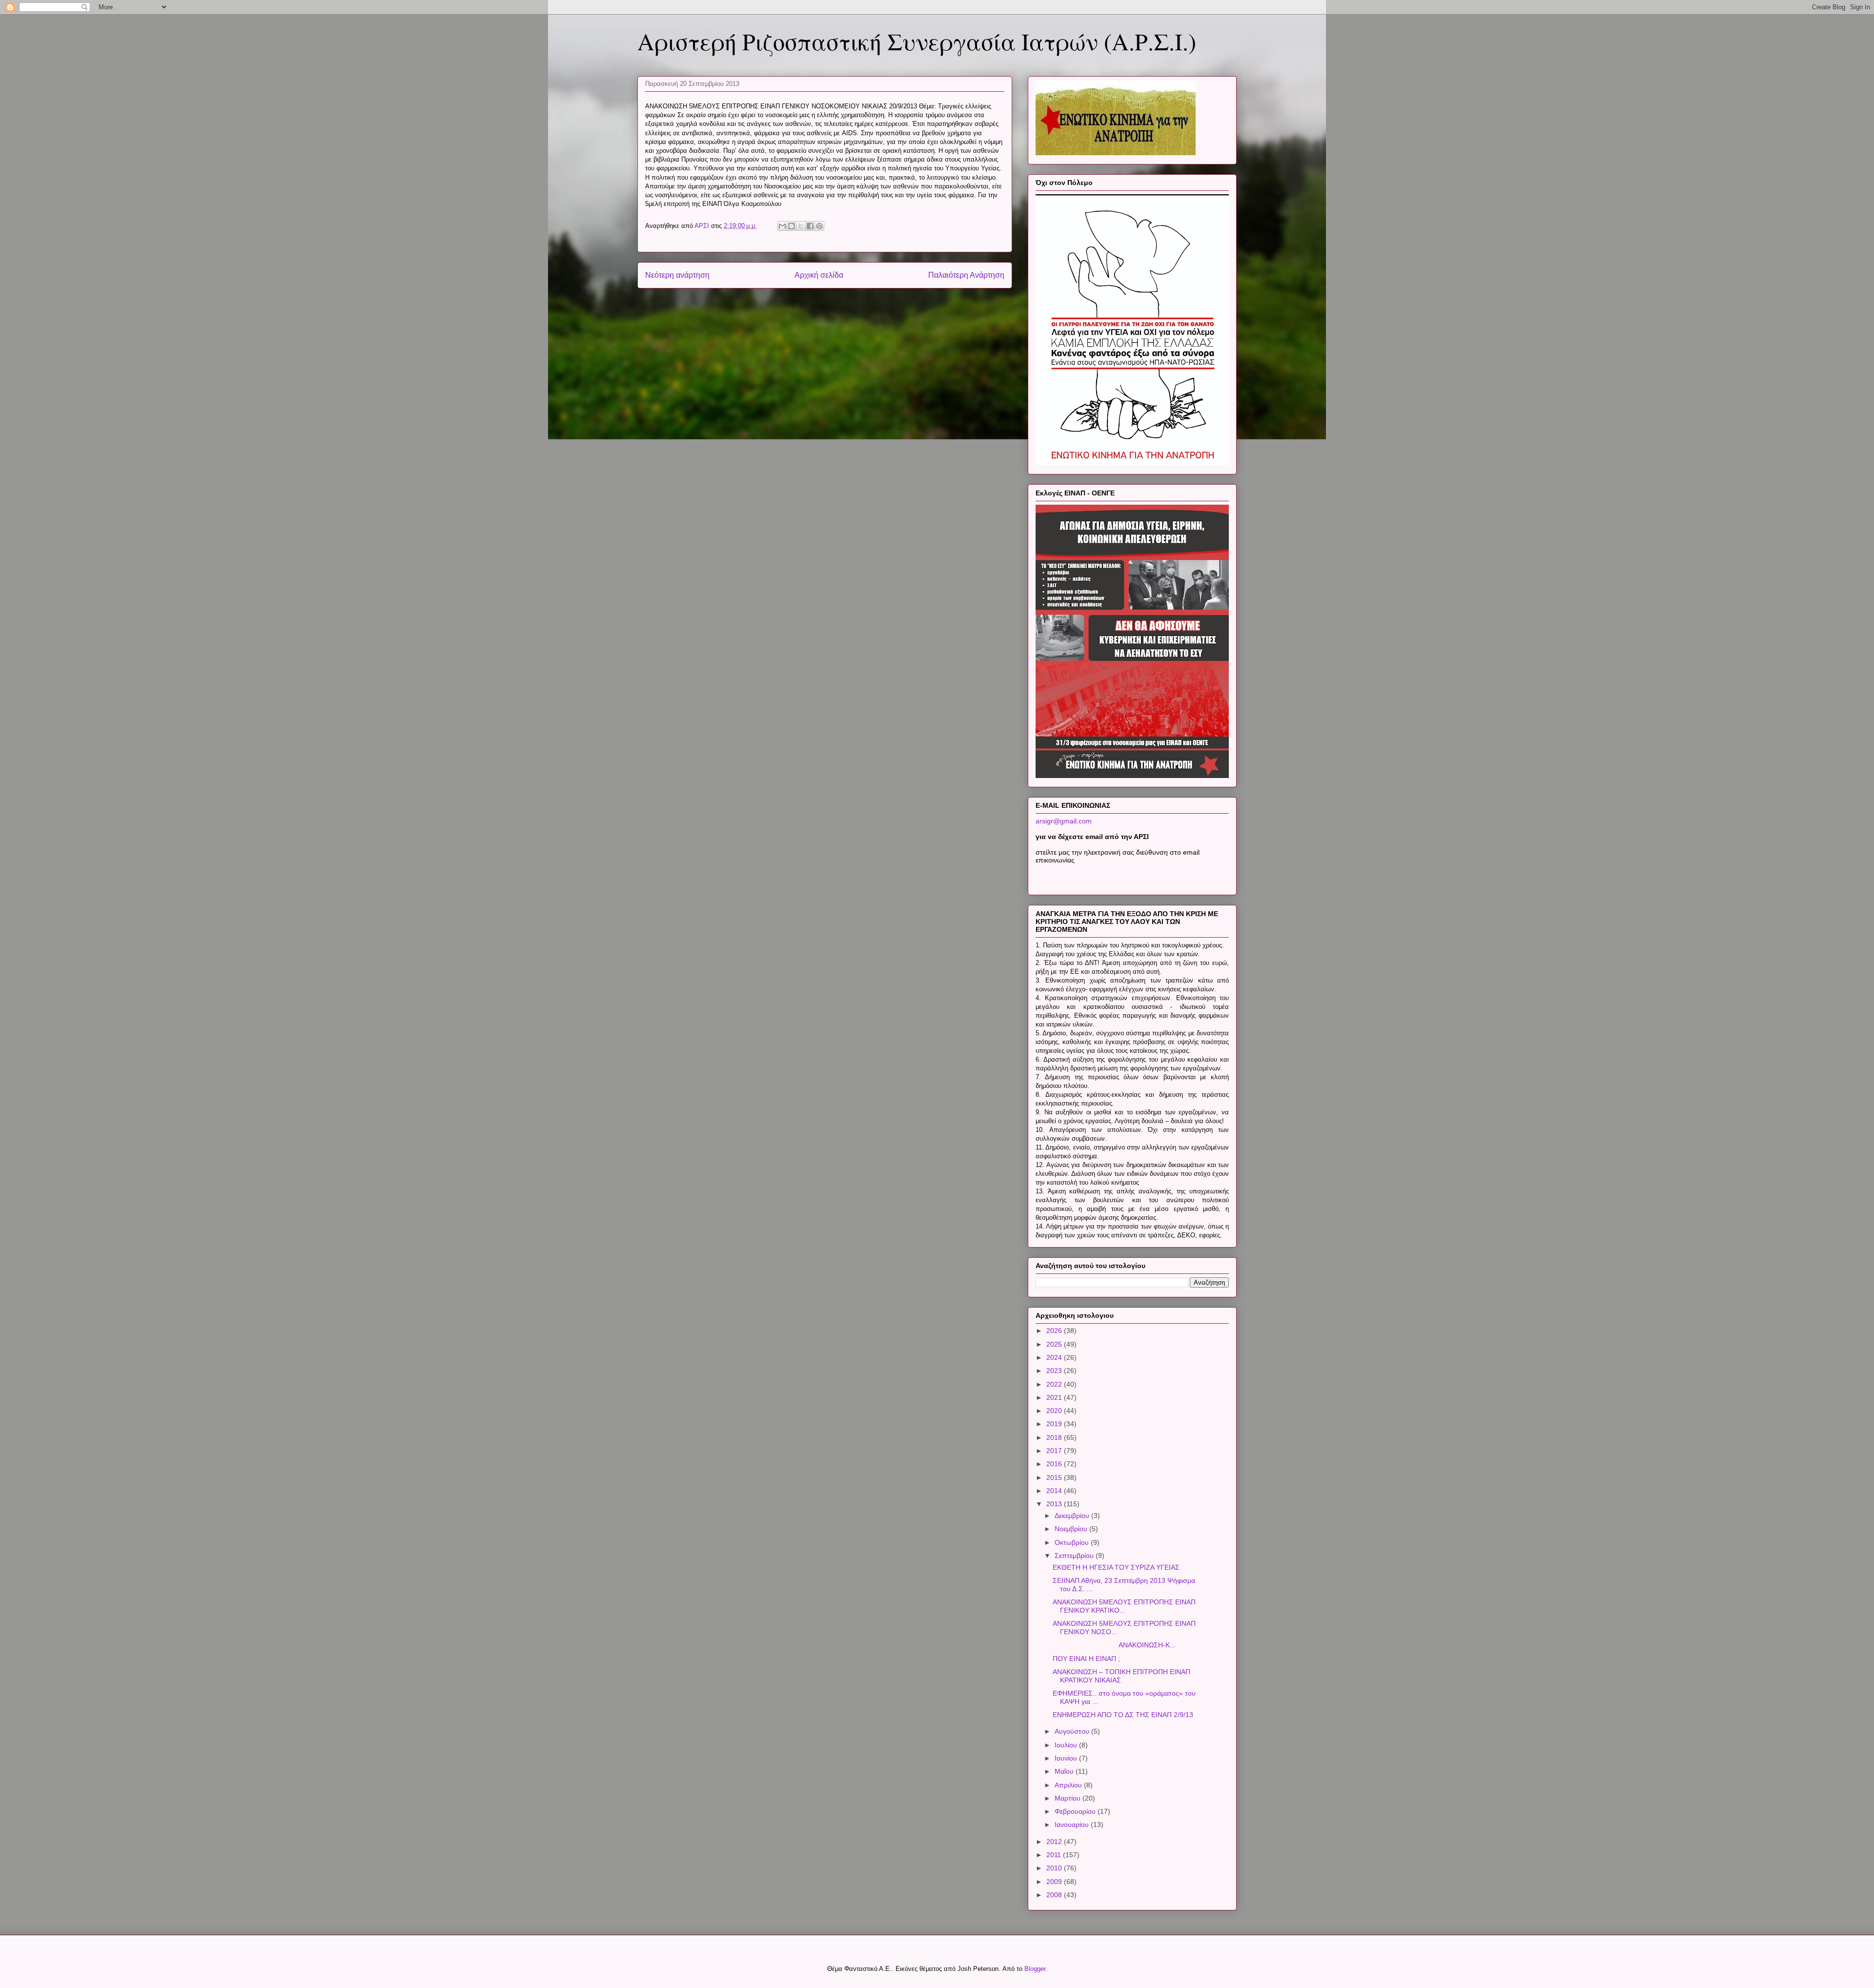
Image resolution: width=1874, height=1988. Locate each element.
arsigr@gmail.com (1064, 821)
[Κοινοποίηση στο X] (801, 226)
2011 (1055, 1855)
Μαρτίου (1069, 1798)
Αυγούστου (1073, 1731)
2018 (1055, 1437)
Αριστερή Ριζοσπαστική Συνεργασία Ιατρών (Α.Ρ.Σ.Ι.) (917, 41)
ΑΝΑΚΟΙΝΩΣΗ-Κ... (1114, 1645)
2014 (1055, 1491)
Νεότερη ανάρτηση (677, 275)
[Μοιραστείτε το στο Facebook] (810, 226)
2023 (1055, 1371)
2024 (1055, 1357)
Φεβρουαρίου (1076, 1811)
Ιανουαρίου (1073, 1824)
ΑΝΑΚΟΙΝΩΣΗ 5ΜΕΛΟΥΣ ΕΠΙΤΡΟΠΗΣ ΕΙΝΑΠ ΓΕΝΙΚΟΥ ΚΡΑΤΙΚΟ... (1124, 1606)
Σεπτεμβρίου (1075, 1556)
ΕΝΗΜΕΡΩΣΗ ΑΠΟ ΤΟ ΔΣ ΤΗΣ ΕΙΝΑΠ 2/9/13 (1123, 1715)
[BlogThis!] (792, 226)
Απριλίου (1069, 1785)
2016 (1055, 1464)
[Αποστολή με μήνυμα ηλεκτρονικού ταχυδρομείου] (782, 226)
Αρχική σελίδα (819, 275)
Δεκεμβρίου (1073, 1516)
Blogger (1035, 1969)
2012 (1055, 1842)
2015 (1055, 1477)
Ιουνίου (1067, 1758)
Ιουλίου (1067, 1745)
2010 (1055, 1868)
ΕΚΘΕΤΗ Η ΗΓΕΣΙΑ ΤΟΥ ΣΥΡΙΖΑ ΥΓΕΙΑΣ (1116, 1567)
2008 (1055, 1895)
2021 (1055, 1397)
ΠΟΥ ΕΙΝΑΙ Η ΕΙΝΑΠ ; (1086, 1659)
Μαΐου (1065, 1771)
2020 (1055, 1411)
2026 (1055, 1331)
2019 (1055, 1424)
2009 (1055, 1882)
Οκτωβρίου (1073, 1542)
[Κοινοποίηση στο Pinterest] (819, 226)
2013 (1055, 1504)
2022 (1055, 1384)
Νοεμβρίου (1072, 1529)
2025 (1055, 1344)
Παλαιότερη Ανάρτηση (966, 275)
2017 (1055, 1451)
